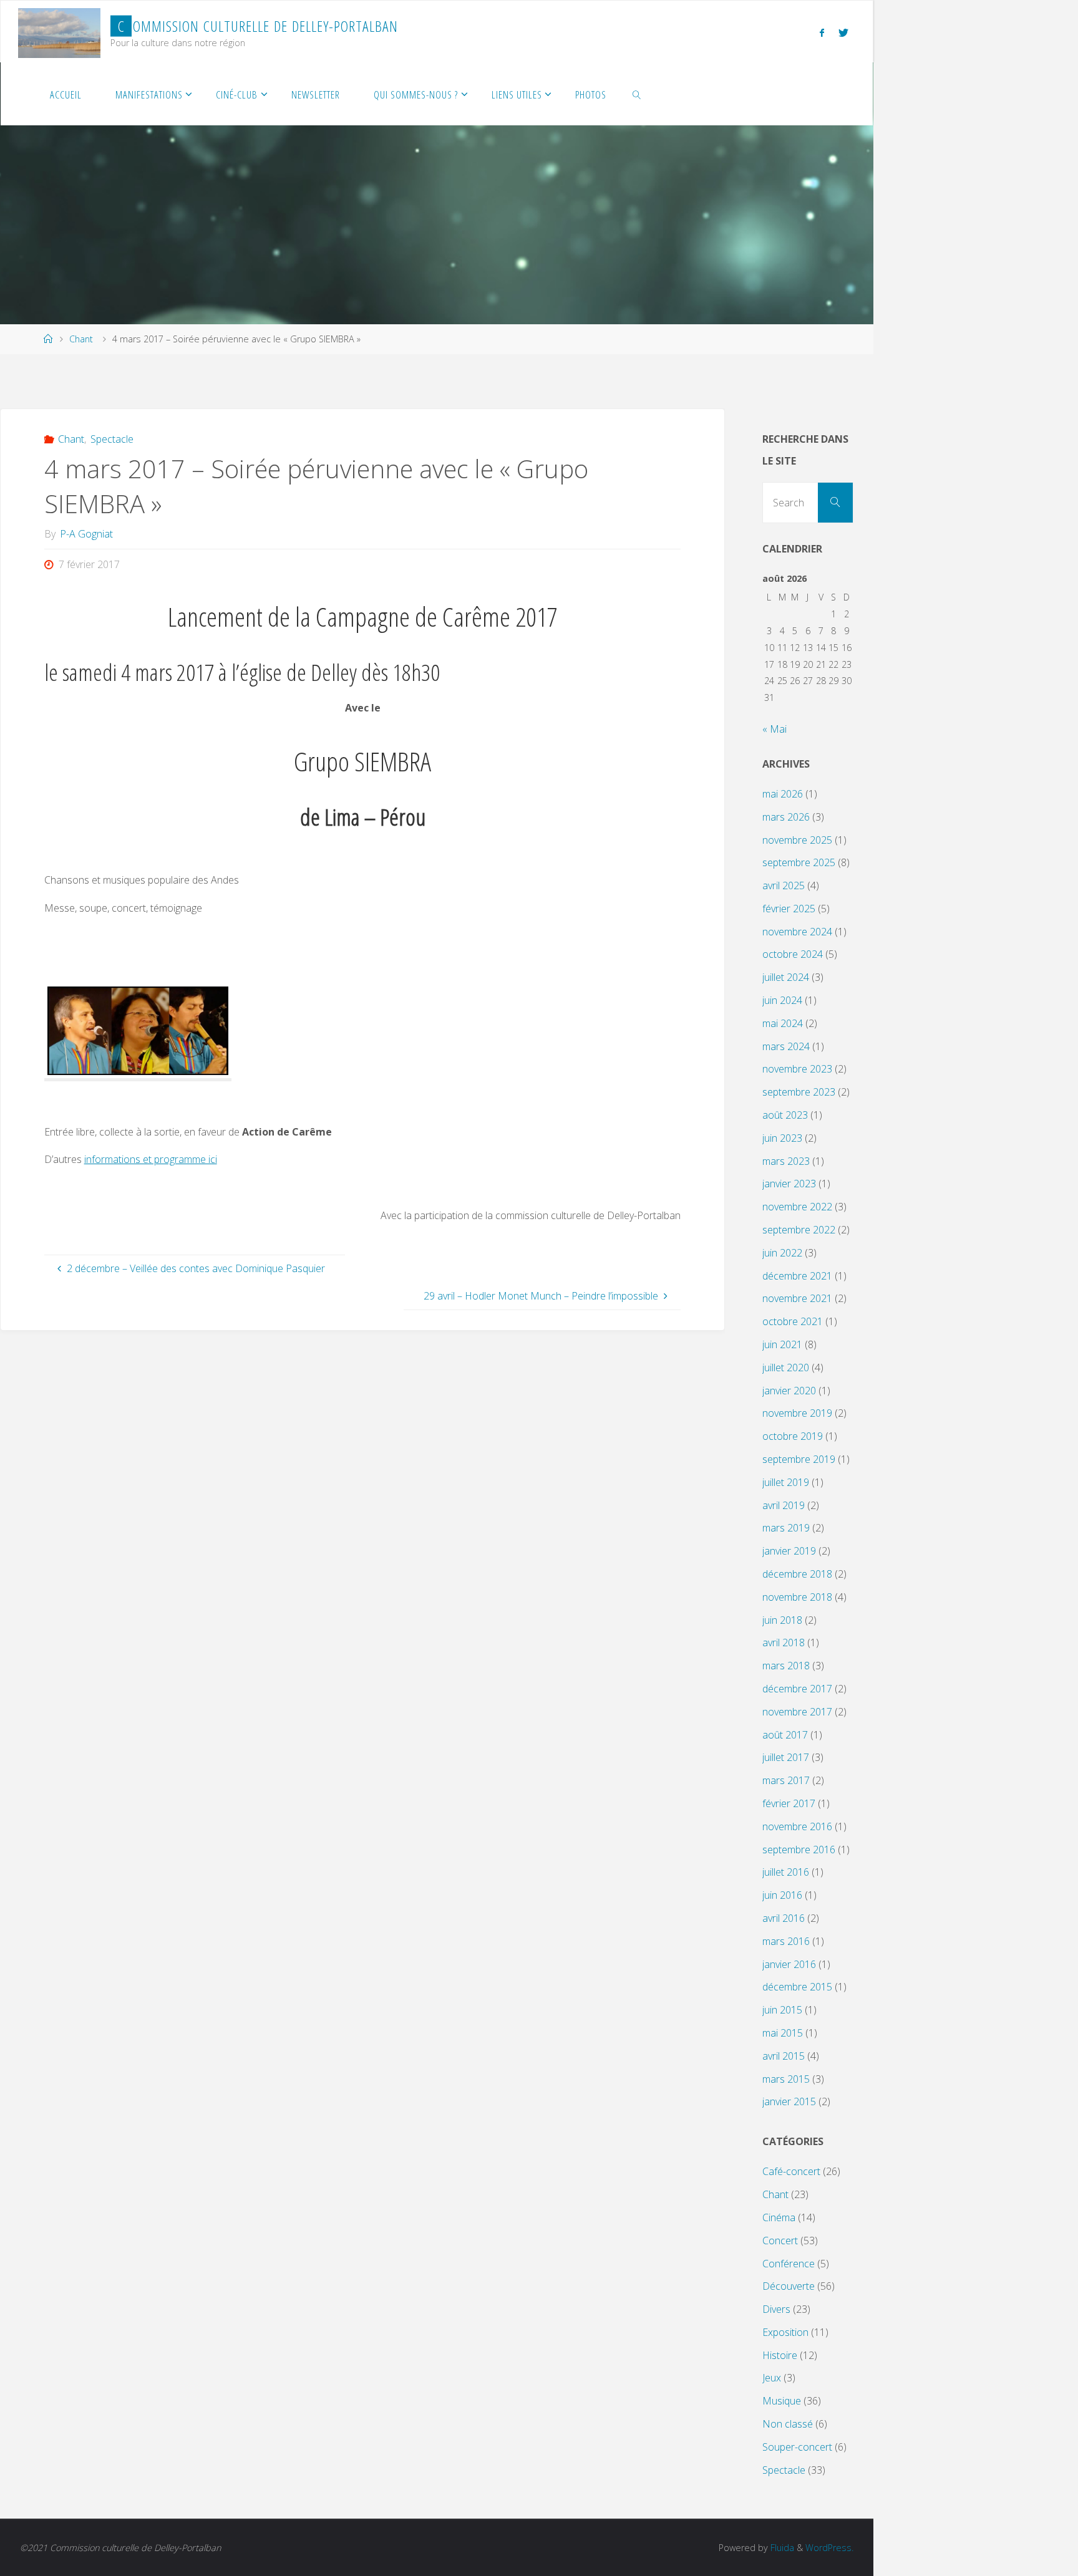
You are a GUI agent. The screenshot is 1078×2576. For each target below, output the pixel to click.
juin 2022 (782, 1253)
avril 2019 (784, 1505)
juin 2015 (782, 2010)
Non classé (788, 2424)
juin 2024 (782, 1000)
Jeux (772, 2378)
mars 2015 (786, 2079)
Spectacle (112, 439)
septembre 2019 (799, 1459)
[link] (637, 94)
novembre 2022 (797, 1207)
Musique (782, 2401)
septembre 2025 (799, 862)
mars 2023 (786, 1161)
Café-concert (791, 2171)
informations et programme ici (151, 1159)
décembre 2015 (797, 1987)
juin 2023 (782, 1138)
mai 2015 (783, 2033)
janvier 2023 (789, 1184)
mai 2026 (783, 794)
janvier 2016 (789, 1964)
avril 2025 (784, 885)
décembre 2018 (797, 1574)
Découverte (789, 2286)
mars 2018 (786, 1666)
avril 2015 (784, 2056)
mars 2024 (786, 1046)
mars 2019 (786, 1528)
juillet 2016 (786, 1872)
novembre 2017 (797, 1712)
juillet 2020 (786, 1368)
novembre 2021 (797, 1298)
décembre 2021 (797, 1276)
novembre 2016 (797, 1826)
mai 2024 (783, 1023)
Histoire (780, 2355)
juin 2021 (782, 1344)
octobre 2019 (793, 1436)
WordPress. (829, 2548)
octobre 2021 (793, 1321)
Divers (776, 2309)
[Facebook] (822, 32)
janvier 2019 (789, 1551)
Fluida (781, 2548)
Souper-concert (797, 2447)
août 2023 (785, 1115)
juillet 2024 (786, 977)
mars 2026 (786, 817)
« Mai (775, 729)
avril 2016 (784, 1918)
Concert (780, 2241)
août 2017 (785, 1735)
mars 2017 (786, 1780)
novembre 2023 (797, 1069)
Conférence (789, 2264)
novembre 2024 (797, 932)
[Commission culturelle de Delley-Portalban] (59, 32)
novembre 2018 (797, 1597)
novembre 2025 (797, 840)
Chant (81, 339)
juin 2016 (782, 1895)
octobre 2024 (793, 954)
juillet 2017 (786, 1757)
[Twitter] (843, 32)
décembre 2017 (797, 1689)
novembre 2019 (797, 1413)
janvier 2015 (789, 2101)
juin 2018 (782, 1620)
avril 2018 (784, 1643)
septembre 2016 (799, 1850)
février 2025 (789, 909)
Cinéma (779, 2217)
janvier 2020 (789, 1391)
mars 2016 (786, 1941)
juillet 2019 (786, 1482)
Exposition (785, 2332)
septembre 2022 (799, 1230)
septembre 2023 (799, 1092)
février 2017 (789, 1803)
